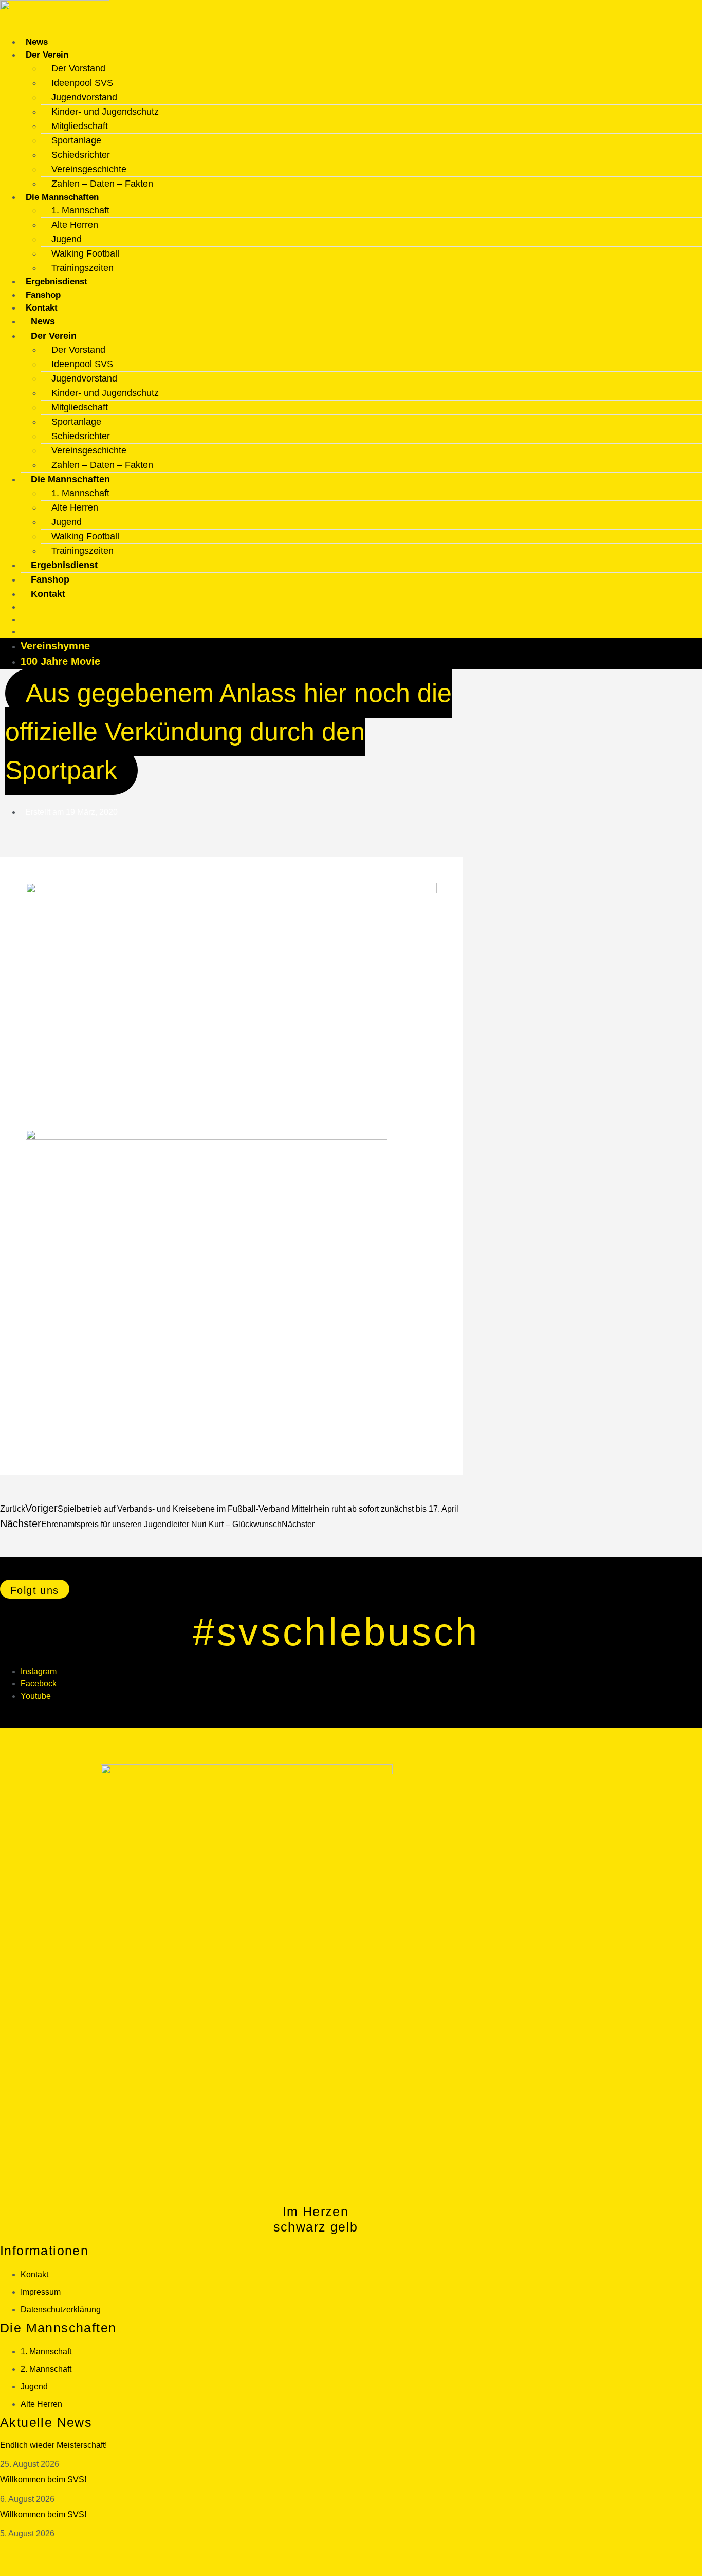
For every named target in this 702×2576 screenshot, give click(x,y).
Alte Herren (75, 225)
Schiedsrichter (81, 155)
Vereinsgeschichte (89, 169)
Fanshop (43, 295)
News (37, 42)
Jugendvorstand (84, 97)
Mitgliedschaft (80, 126)
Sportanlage (76, 140)
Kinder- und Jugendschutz (105, 112)
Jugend (67, 239)
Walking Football (85, 253)
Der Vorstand (78, 68)
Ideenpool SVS (82, 83)
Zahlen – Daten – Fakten (102, 184)
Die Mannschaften (62, 197)
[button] (35, 1589)
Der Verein (47, 55)
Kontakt (42, 308)
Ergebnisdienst (57, 282)
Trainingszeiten (82, 268)
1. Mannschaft (80, 210)
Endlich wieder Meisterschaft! (53, 2445)
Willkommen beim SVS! (43, 2480)
